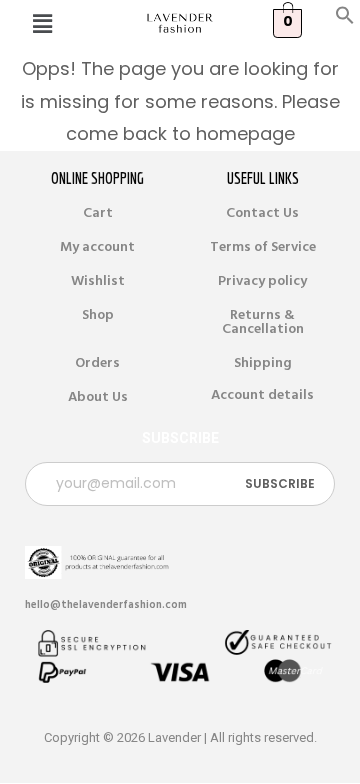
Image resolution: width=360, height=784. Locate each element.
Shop (98, 315)
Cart (98, 213)
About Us (98, 397)
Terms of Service (263, 247)
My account (97, 247)
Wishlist (98, 281)
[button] (345, 20)
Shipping (263, 363)
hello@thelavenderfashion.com (106, 604)
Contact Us (262, 213)
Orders (97, 363)
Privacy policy (262, 281)
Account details (262, 395)
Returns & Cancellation (263, 322)
